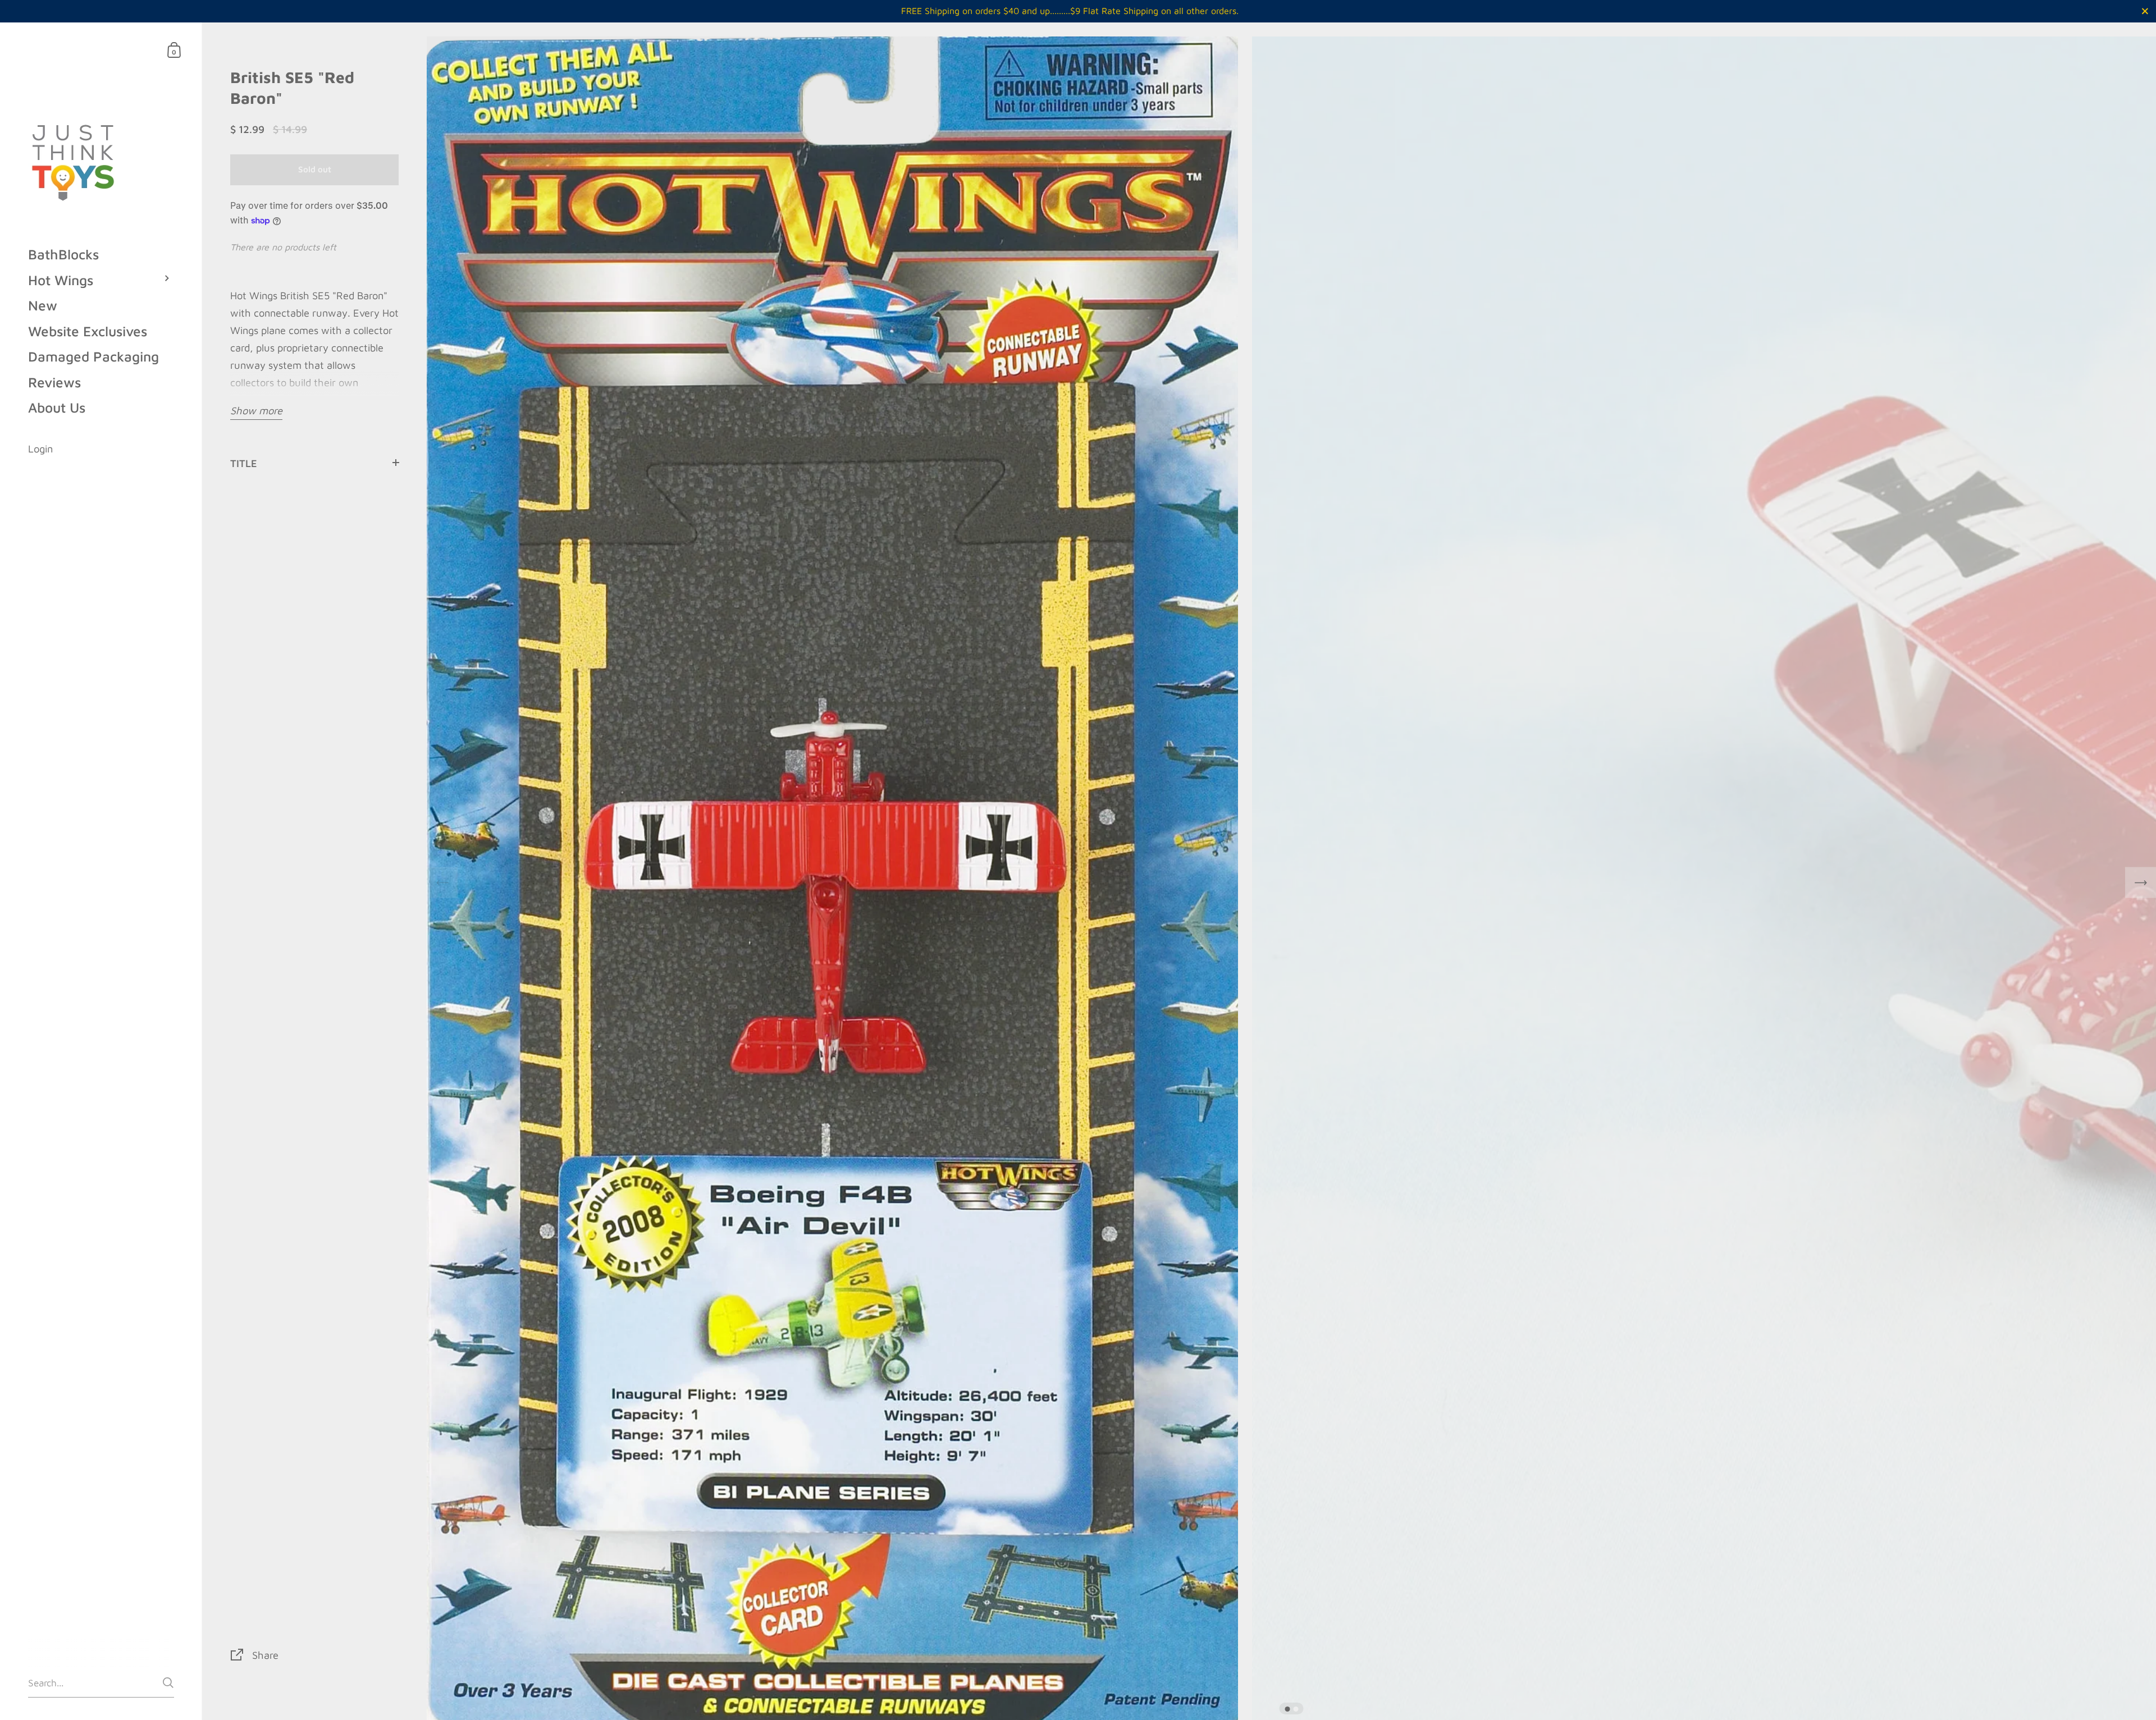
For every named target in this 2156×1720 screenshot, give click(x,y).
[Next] (2141, 883)
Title (244, 463)
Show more (256, 410)
